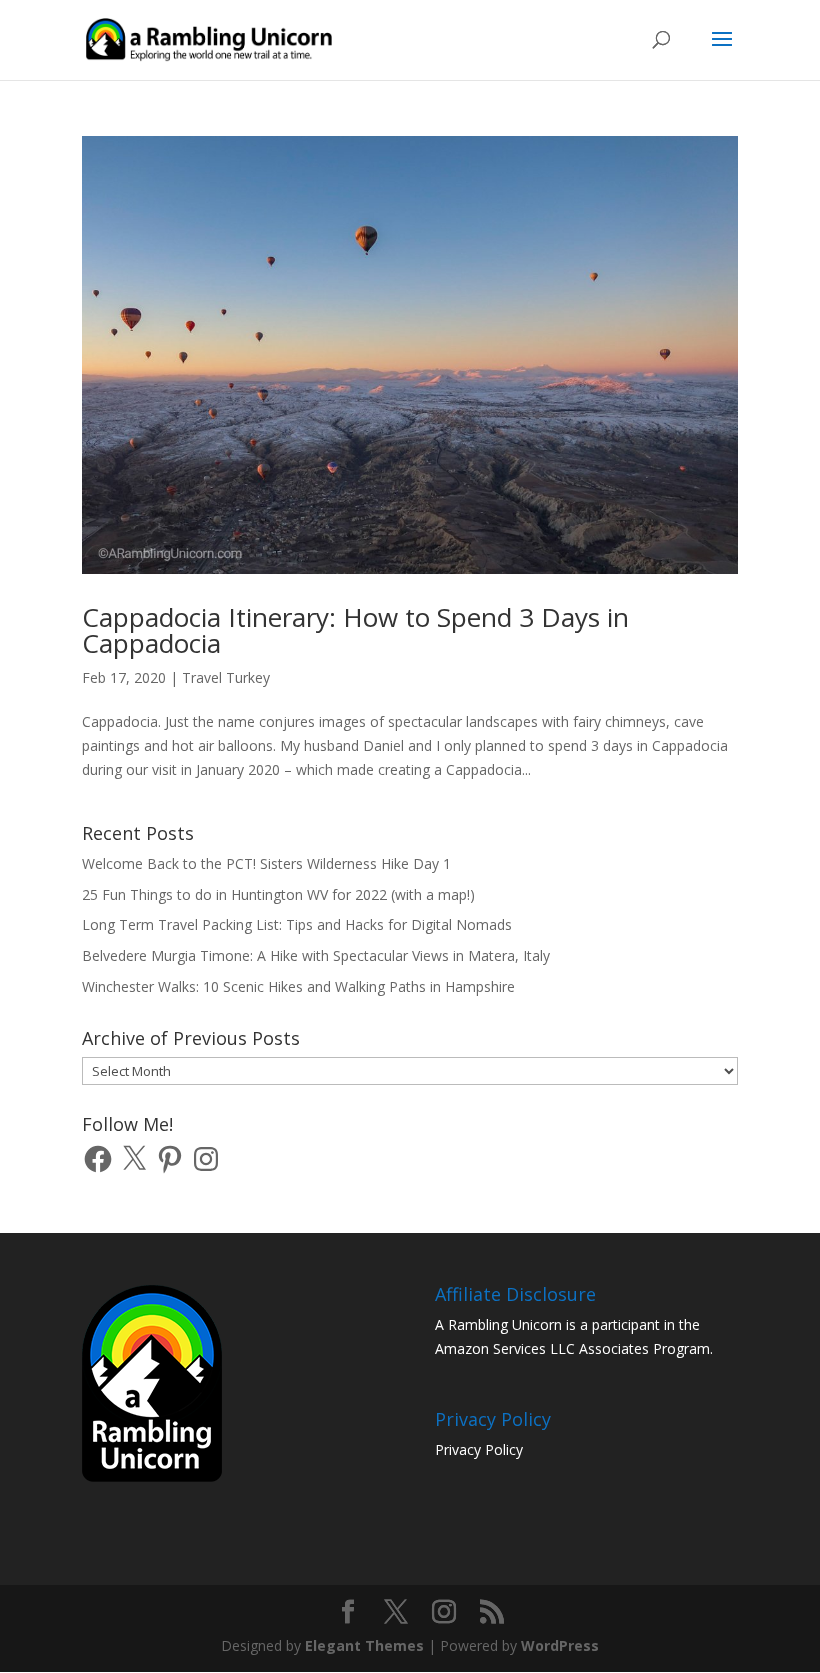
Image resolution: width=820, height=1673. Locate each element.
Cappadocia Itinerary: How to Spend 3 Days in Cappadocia (355, 630)
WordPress (560, 1645)
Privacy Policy (479, 1449)
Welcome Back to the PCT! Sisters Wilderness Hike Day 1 (266, 863)
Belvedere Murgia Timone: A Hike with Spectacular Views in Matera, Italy (316, 955)
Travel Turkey (226, 677)
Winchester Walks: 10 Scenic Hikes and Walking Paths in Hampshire (298, 986)
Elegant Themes (364, 1645)
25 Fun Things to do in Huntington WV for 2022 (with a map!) (278, 894)
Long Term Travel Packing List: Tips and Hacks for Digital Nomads (297, 924)
